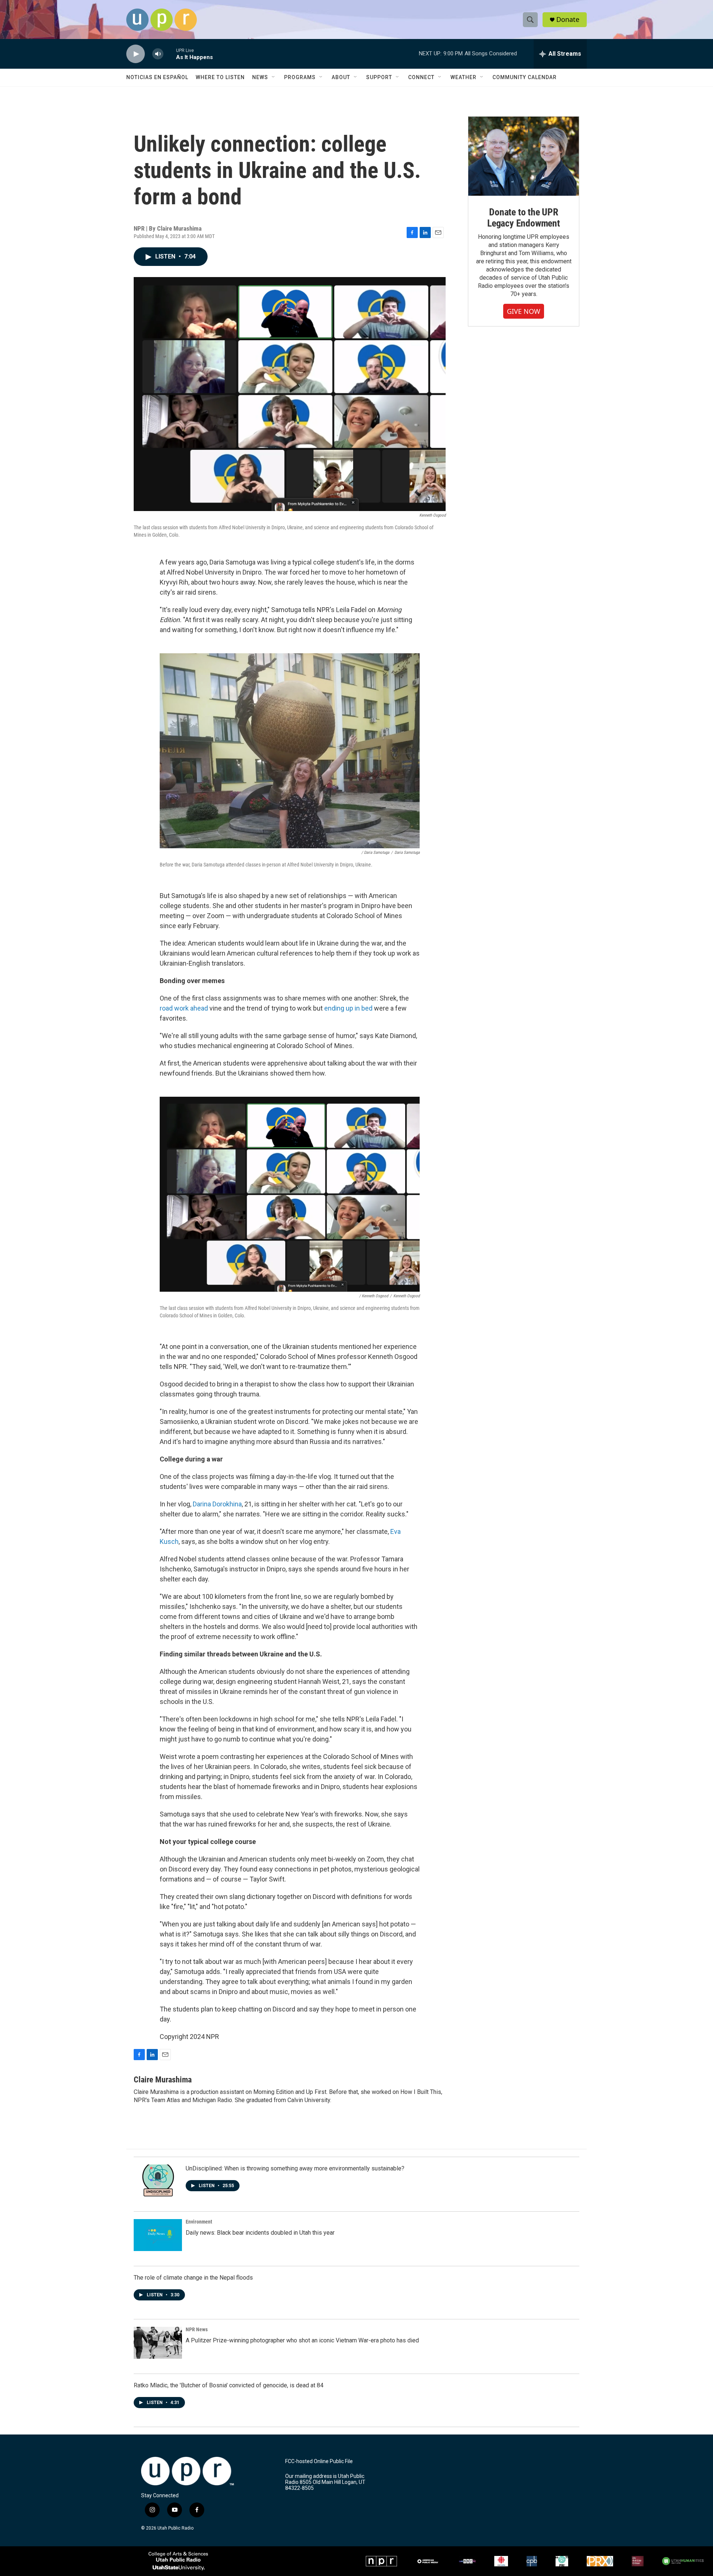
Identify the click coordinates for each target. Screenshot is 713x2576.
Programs (300, 77)
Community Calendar (525, 77)
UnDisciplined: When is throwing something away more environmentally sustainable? (295, 2168)
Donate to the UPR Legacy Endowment (524, 218)
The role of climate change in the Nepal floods (193, 2278)
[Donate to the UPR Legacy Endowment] (524, 156)
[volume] (158, 54)
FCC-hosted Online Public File (319, 2461)
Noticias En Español (157, 77)
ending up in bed (348, 1008)
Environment (199, 2222)
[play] (136, 54)
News (260, 77)
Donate (568, 19)
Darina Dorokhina (217, 1504)
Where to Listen (220, 77)
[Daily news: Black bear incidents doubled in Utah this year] (158, 2235)
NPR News (197, 2329)
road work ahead (184, 1008)
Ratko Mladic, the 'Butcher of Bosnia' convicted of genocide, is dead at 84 (229, 2385)
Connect (421, 77)
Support (379, 77)
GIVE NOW (524, 311)
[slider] (170, 54)
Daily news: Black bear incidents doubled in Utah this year (260, 2233)
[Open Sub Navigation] (274, 77)
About (341, 77)
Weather (463, 77)
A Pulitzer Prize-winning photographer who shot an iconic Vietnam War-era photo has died (302, 2340)
